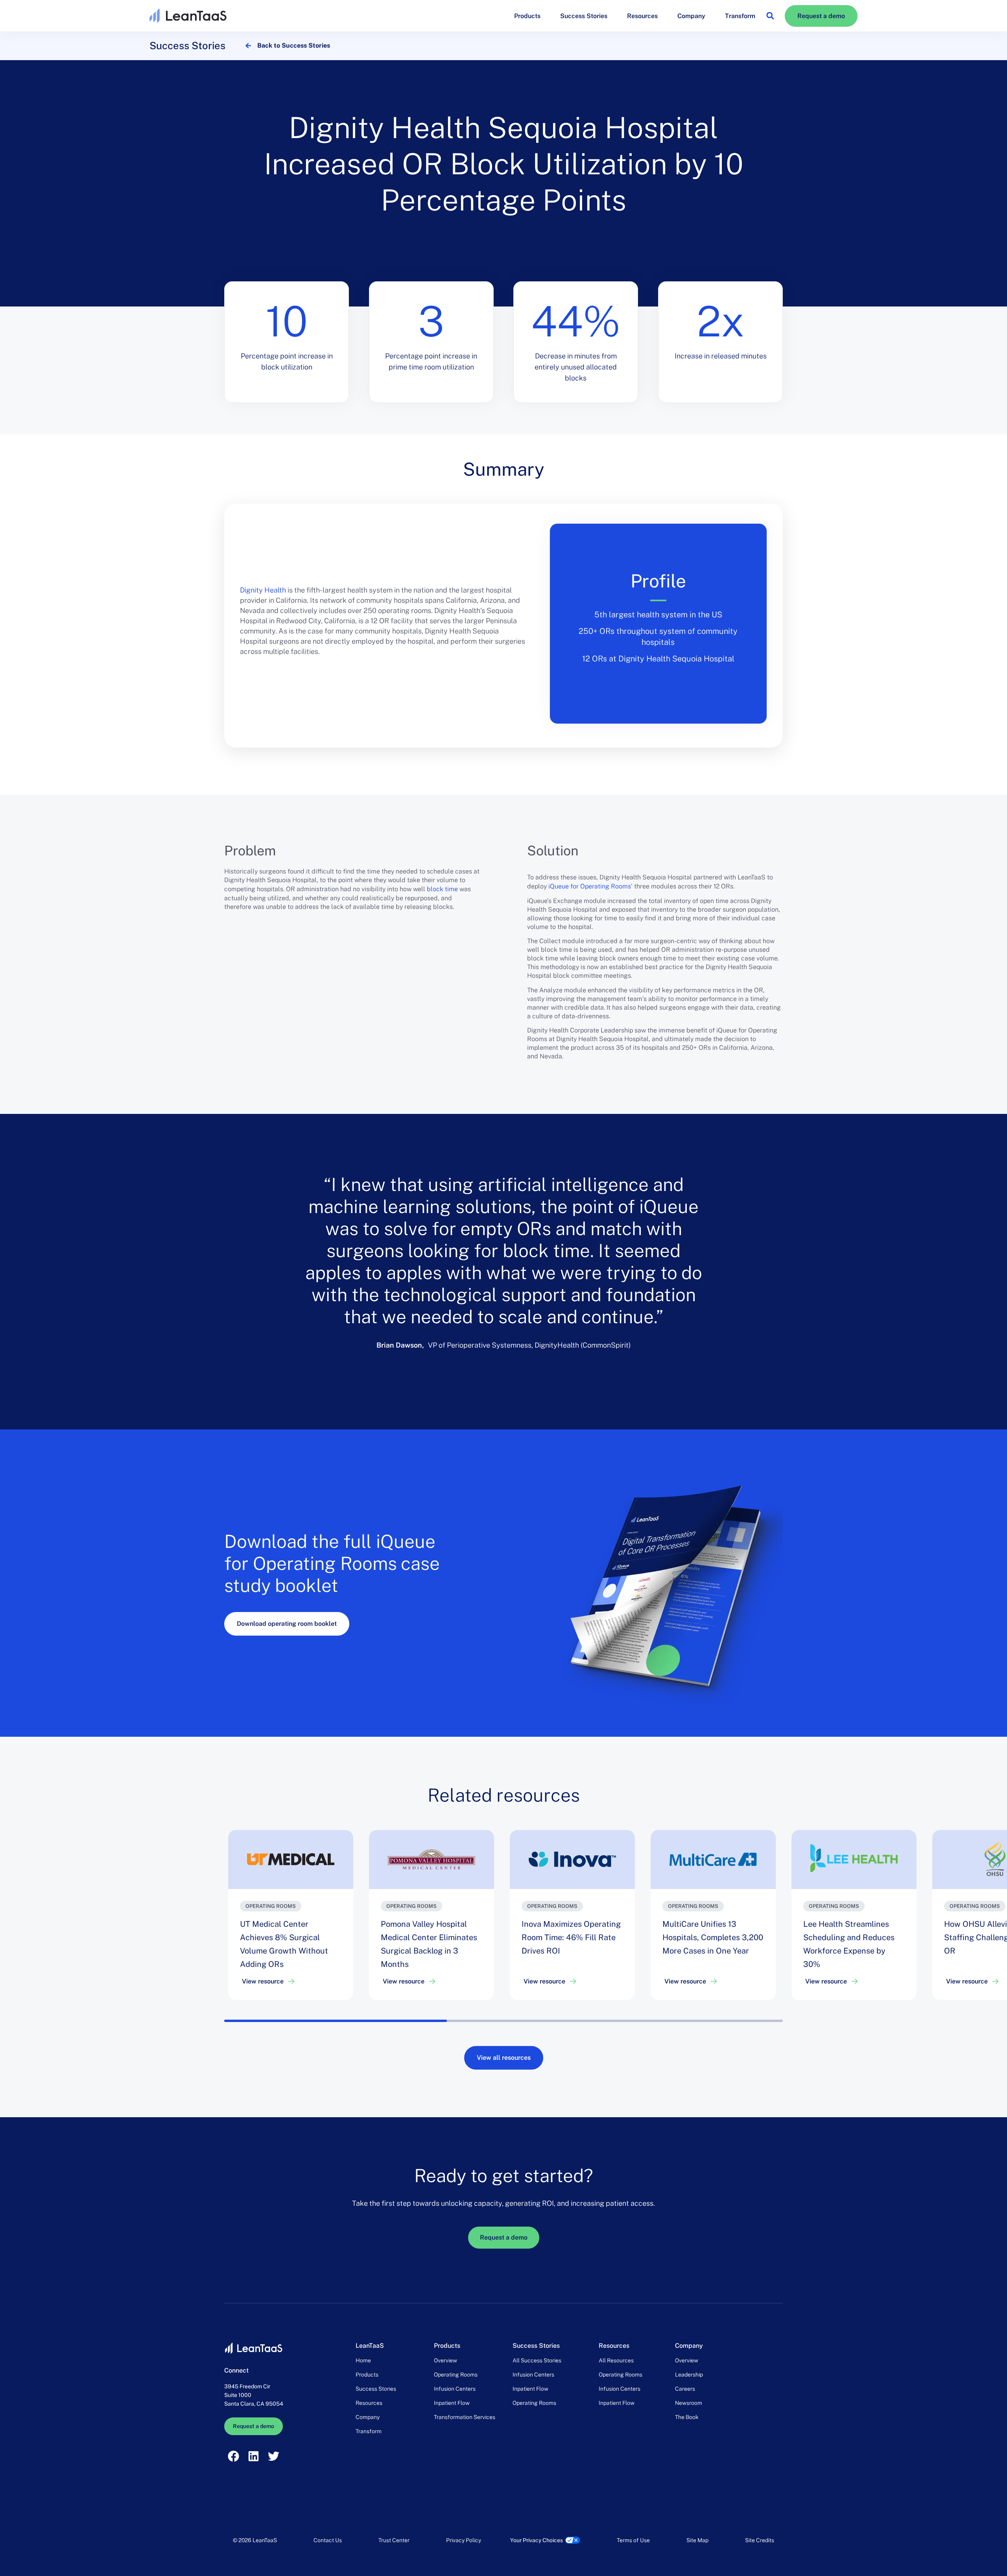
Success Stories (584, 16)
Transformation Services (465, 2417)
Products (527, 16)
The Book (687, 2417)
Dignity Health (263, 590)
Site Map (697, 2540)
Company (691, 16)
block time (442, 889)
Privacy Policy (464, 2540)
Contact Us (328, 2540)
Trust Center (394, 2540)
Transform (740, 16)
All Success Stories (537, 2360)
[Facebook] (233, 2456)
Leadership (689, 2375)
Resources (642, 16)
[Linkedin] (253, 2456)
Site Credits (760, 2540)
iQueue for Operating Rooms (590, 886)
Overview (445, 2360)
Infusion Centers (455, 2389)
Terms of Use (633, 2540)
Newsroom (689, 2403)
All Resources (616, 2360)
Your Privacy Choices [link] (537, 2540)
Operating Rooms (456, 2375)
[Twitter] (274, 2456)
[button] (770, 16)
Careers (685, 2389)
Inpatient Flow (452, 2403)
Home (363, 2360)
